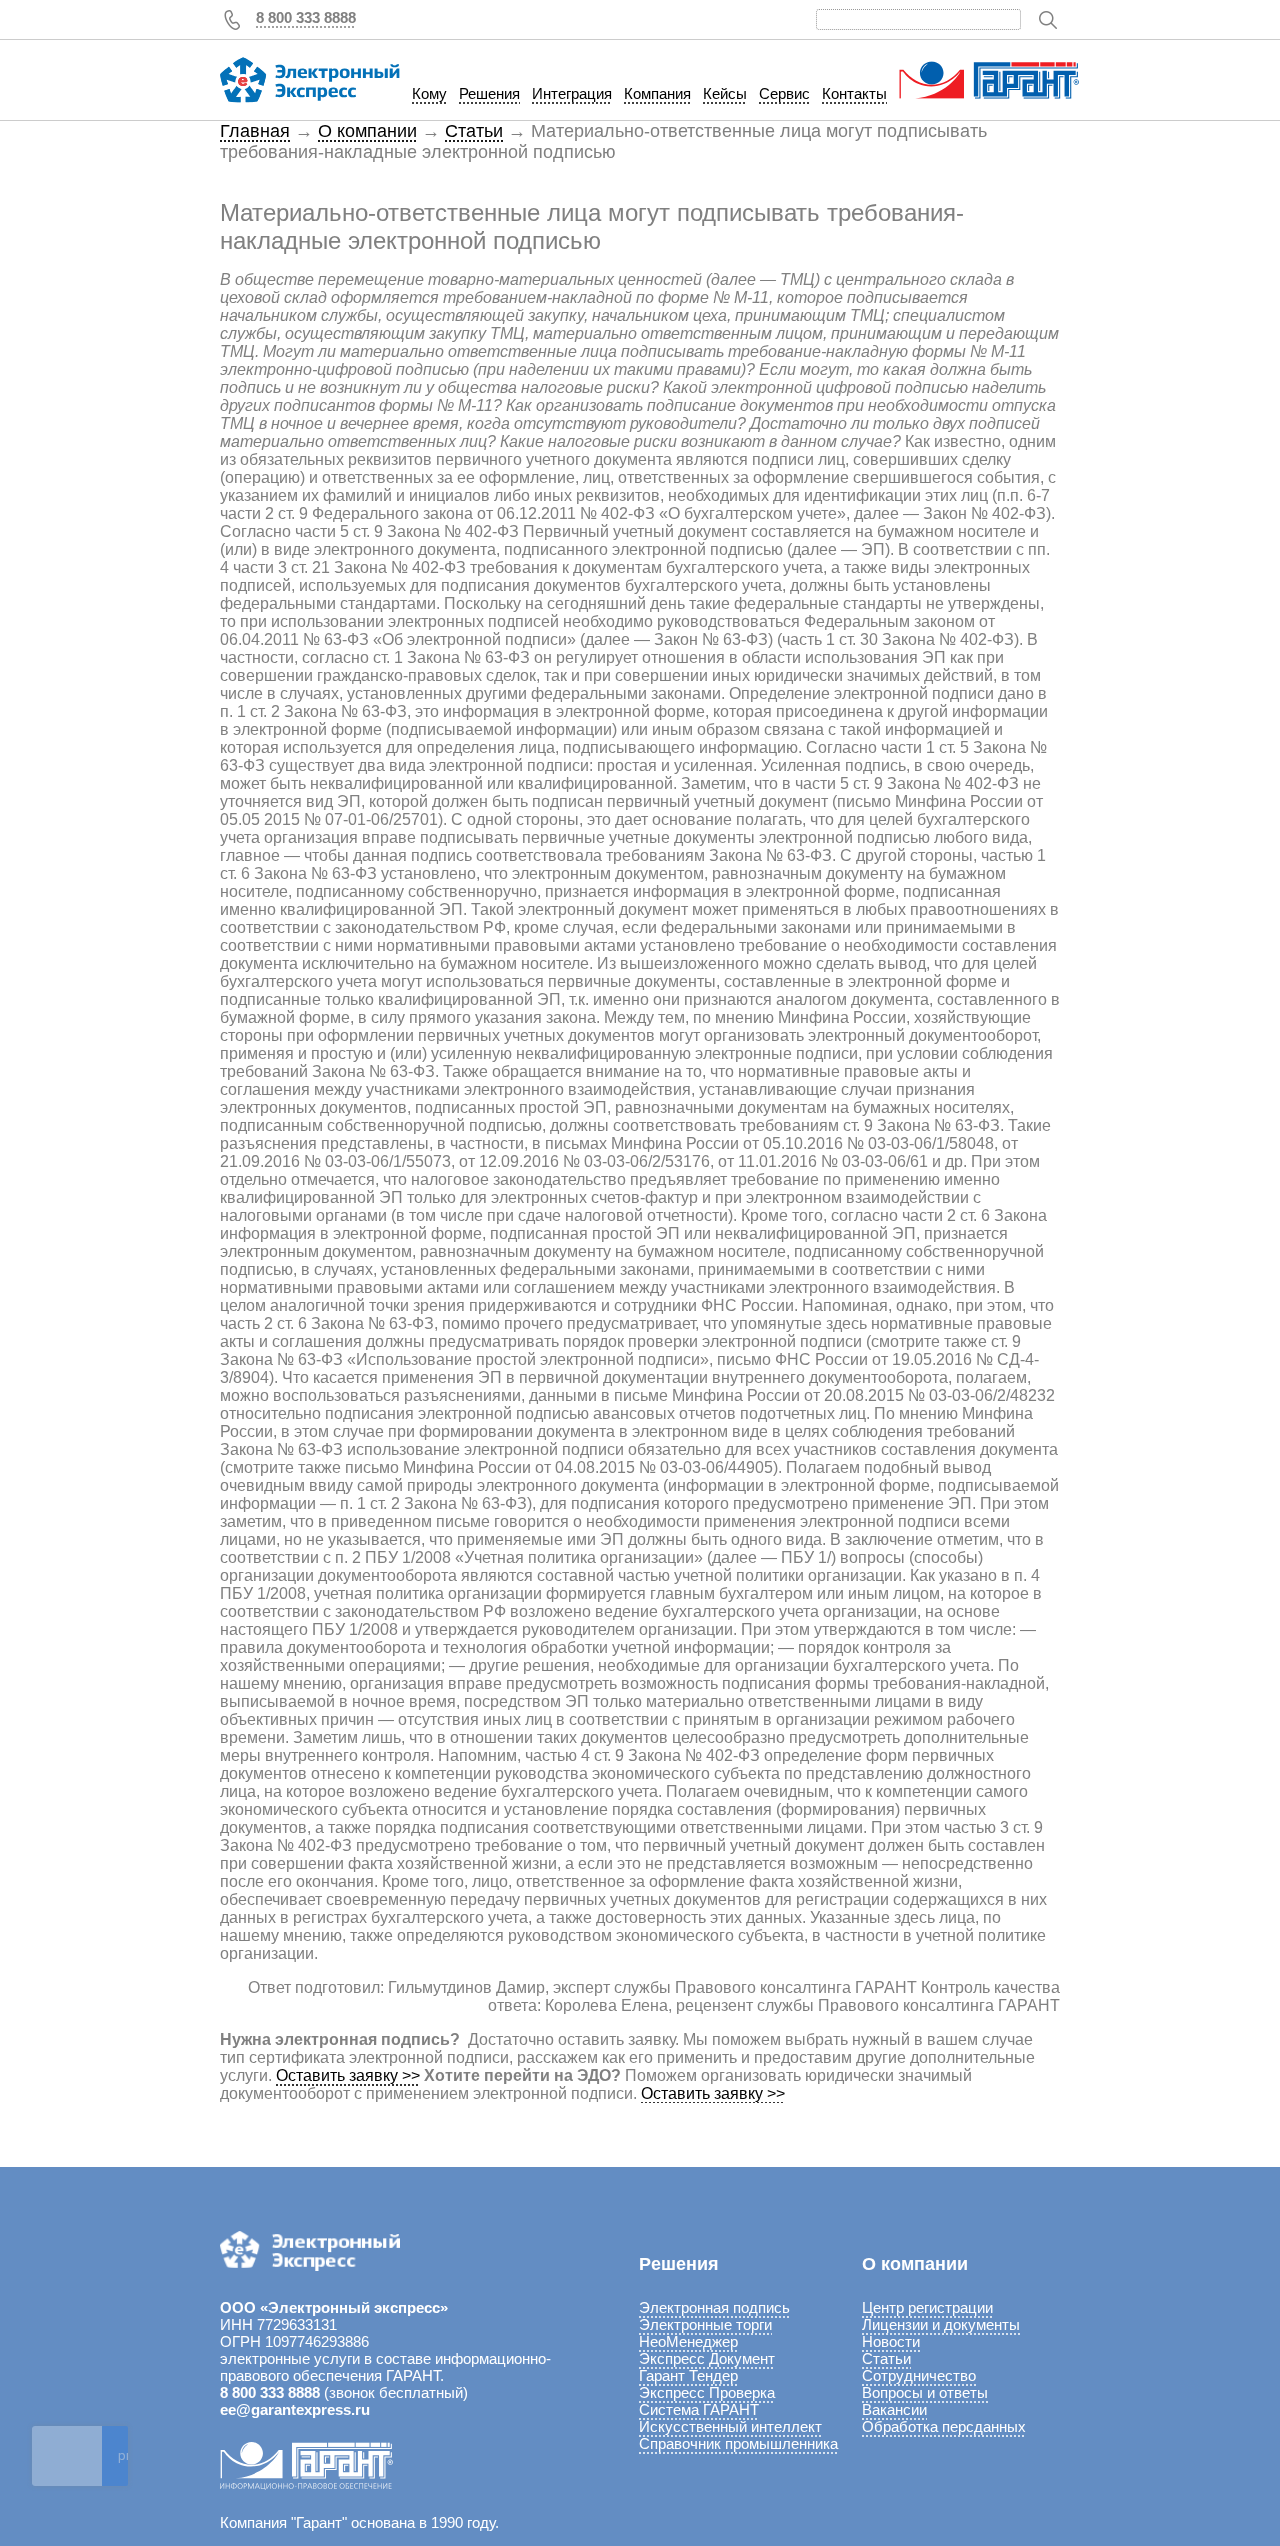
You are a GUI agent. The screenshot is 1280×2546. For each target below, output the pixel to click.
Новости (891, 2341)
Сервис (784, 93)
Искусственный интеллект (730, 2426)
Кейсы (725, 93)
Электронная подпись (714, 2307)
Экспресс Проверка (707, 2392)
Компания (657, 93)
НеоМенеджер (688, 2341)
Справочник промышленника (738, 2443)
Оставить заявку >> (348, 2075)
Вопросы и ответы (925, 2392)
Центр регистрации (927, 2307)
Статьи (474, 131)
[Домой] (310, 80)
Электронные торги (705, 2324)
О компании (367, 131)
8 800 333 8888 (306, 17)
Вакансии (894, 2409)
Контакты (854, 93)
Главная (255, 131)
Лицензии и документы (941, 2324)
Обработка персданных (944, 2426)
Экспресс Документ (707, 2358)
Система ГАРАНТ (699, 2409)
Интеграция (572, 93)
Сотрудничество (919, 2375)
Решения (489, 93)
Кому (429, 93)
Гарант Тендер (688, 2375)
